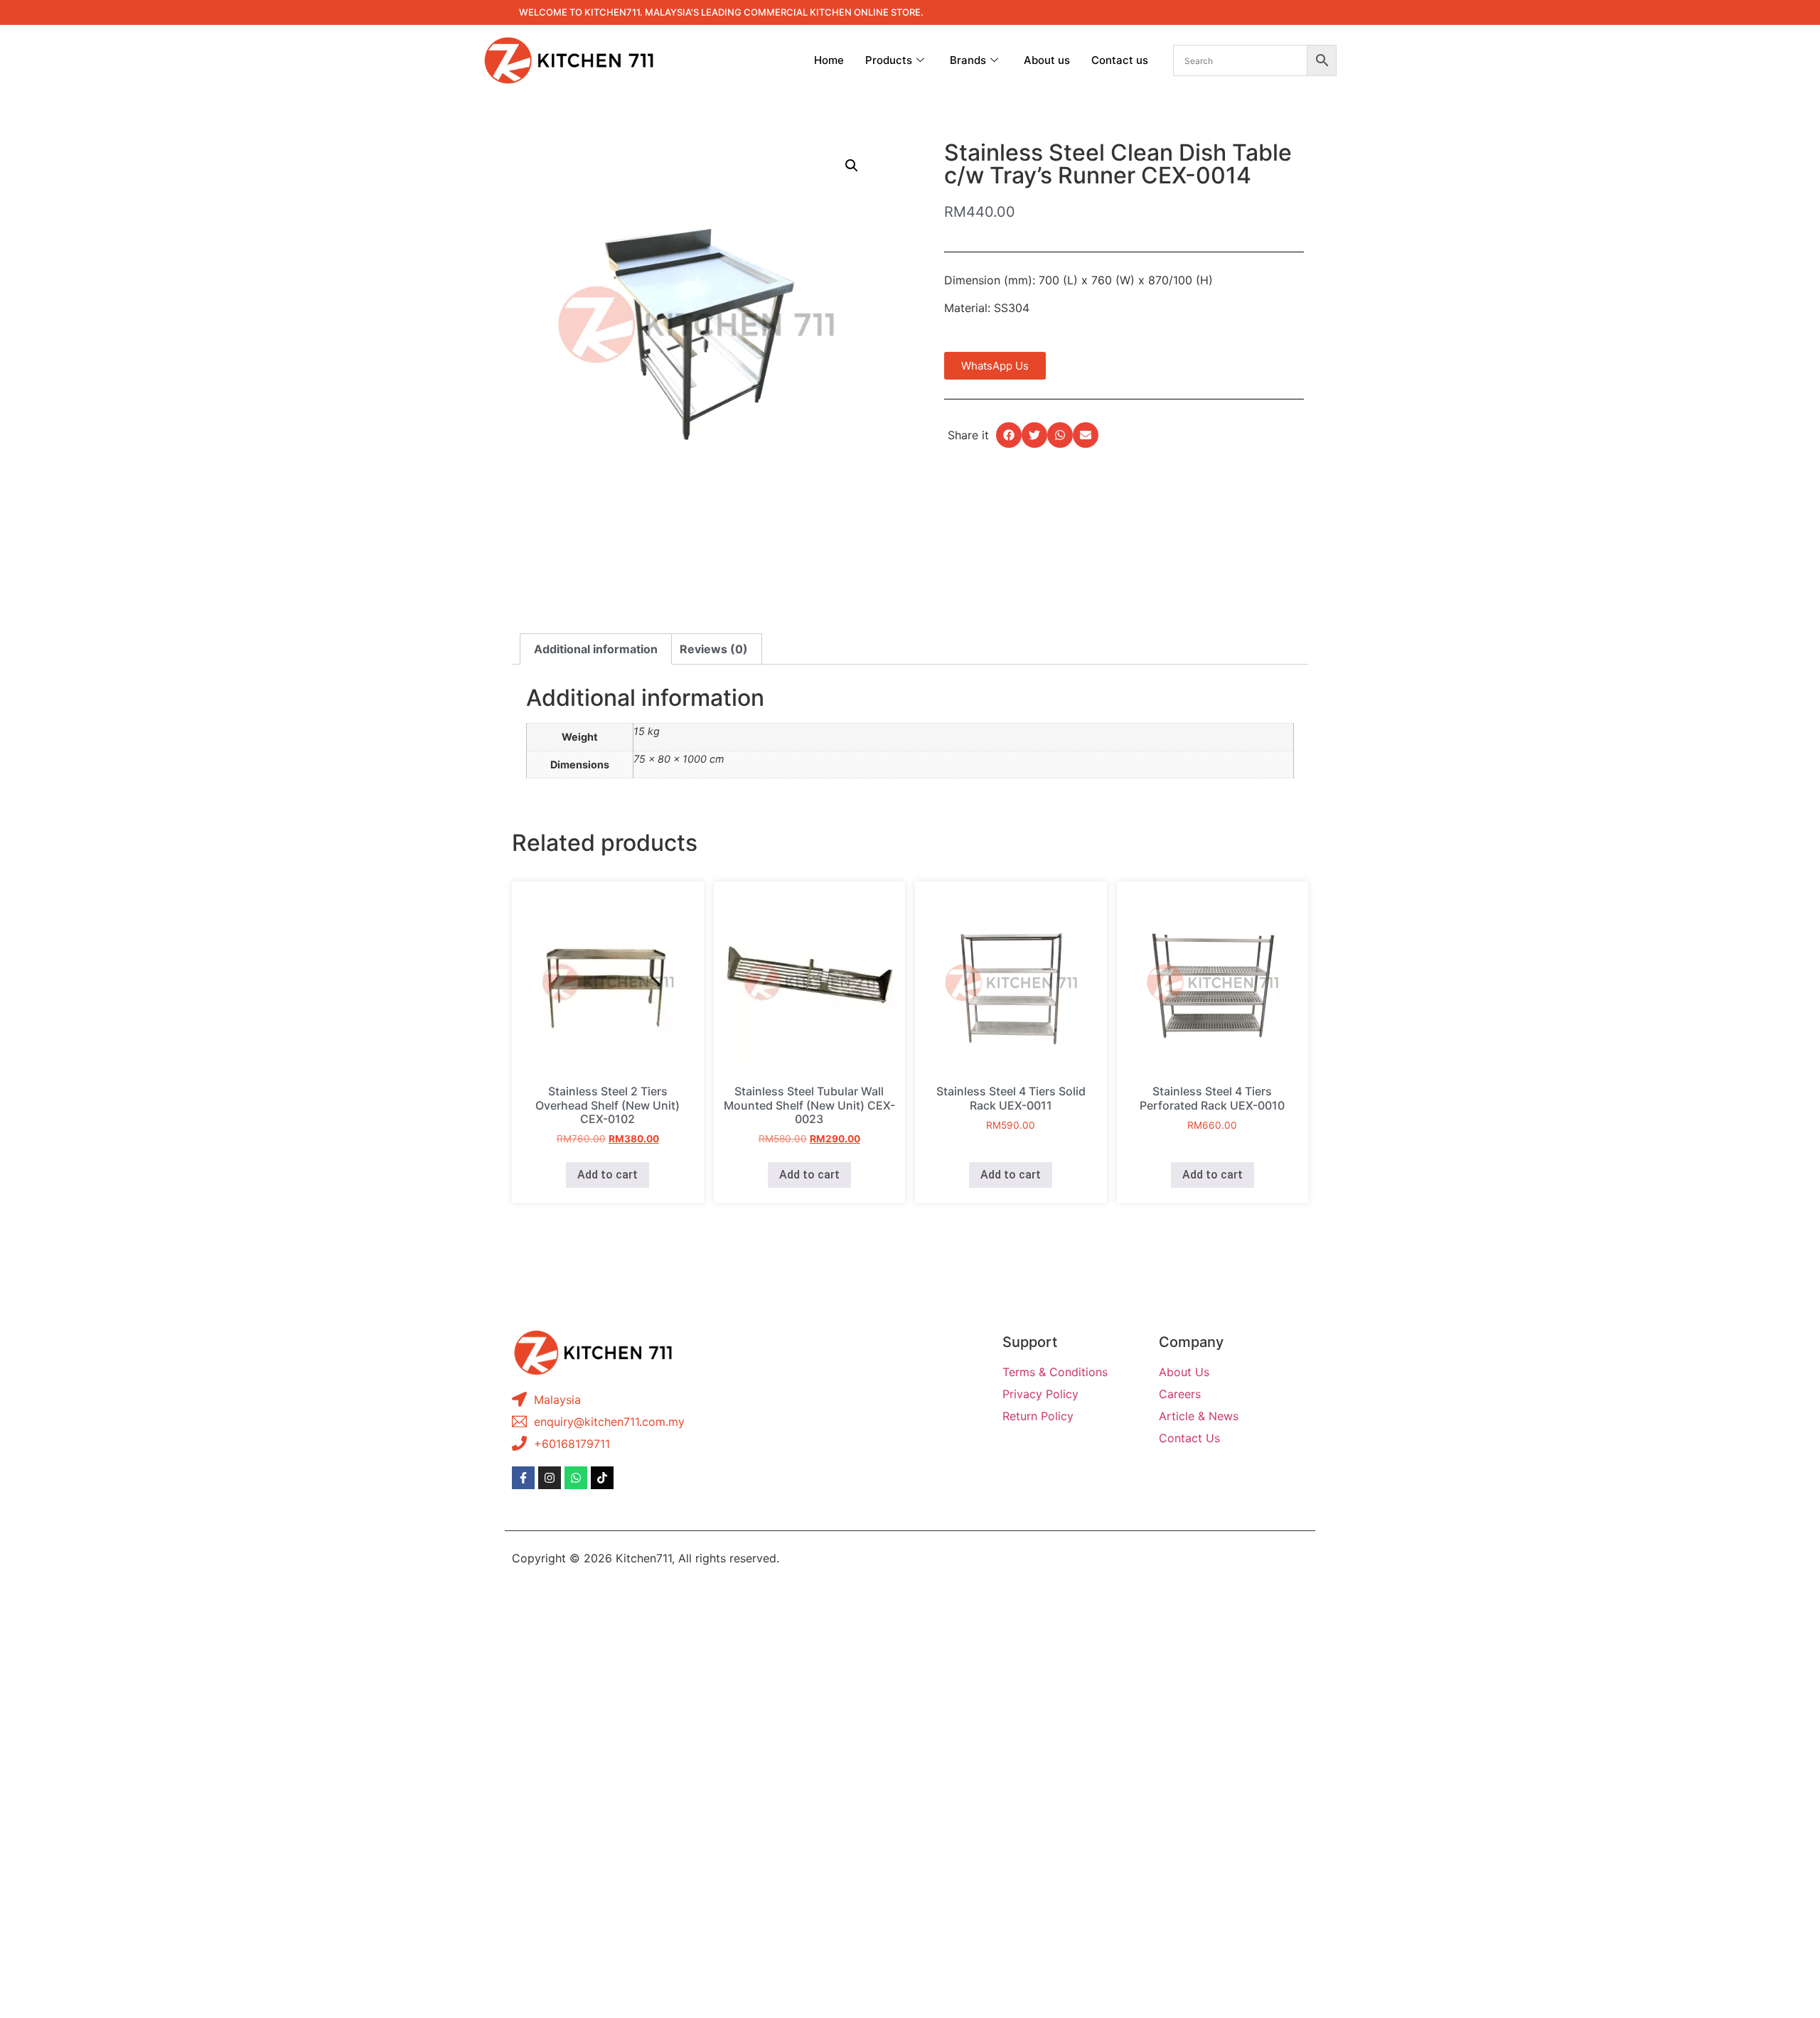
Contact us (1120, 60)
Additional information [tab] (596, 649)
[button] (852, 166)
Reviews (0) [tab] (714, 649)
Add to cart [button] (607, 1175)
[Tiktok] (602, 1478)
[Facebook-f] (523, 1478)
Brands (968, 60)
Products (889, 60)
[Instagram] (550, 1478)
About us (1047, 60)
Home (829, 60)
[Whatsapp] (576, 1478)
